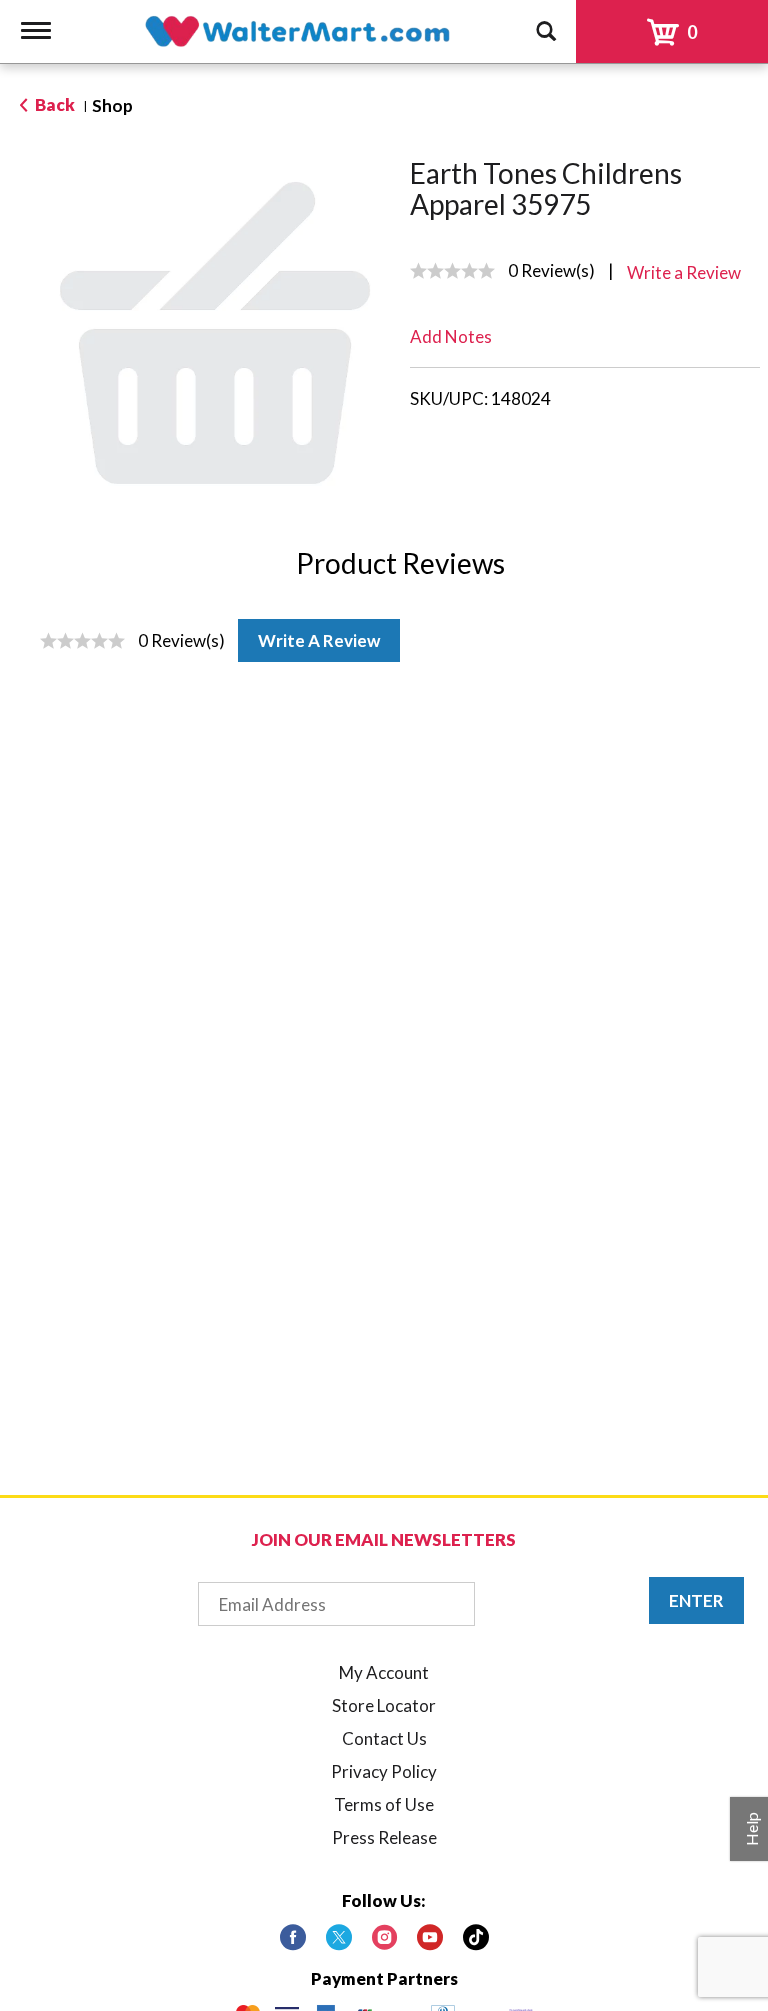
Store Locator (384, 1705)
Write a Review (319, 640)
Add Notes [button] (451, 336)
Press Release (384, 1837)
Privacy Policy (384, 1771)
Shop (112, 105)
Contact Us (384, 1738)
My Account (384, 1672)
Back (53, 104)
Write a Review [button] (684, 272)
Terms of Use (384, 1804)
